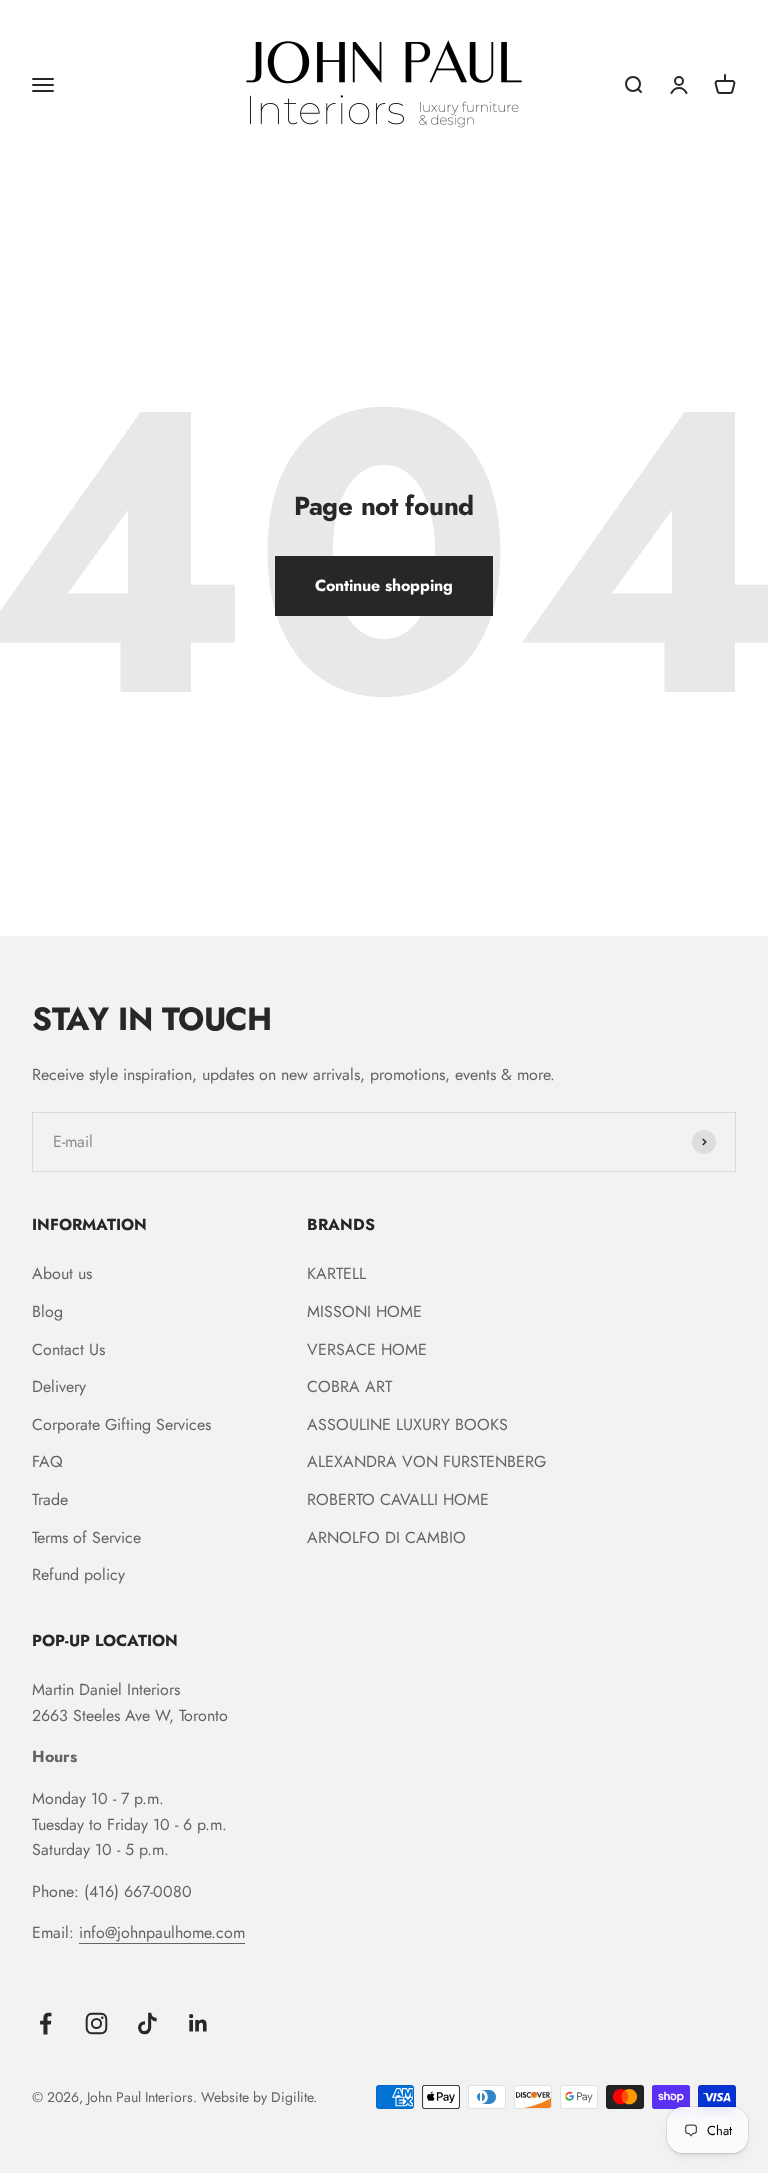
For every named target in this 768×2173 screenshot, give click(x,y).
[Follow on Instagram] (96, 2023)
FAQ (47, 1461)
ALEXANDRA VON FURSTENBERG (426, 1461)
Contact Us (68, 1349)
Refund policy (78, 1574)
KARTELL (336, 1273)
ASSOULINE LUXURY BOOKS (407, 1424)
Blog (47, 1311)
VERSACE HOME (367, 1349)
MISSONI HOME (364, 1311)
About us (62, 1273)
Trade (50, 1499)
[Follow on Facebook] (45, 2023)
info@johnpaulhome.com (162, 1932)
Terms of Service (86, 1537)
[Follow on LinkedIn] (198, 2023)
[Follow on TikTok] (147, 2023)
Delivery (59, 1386)
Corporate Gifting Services (121, 1424)
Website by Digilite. (259, 2097)
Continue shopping (384, 585)
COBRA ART (349, 1386)
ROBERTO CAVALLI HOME (398, 1499)
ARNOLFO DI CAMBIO (386, 1537)
